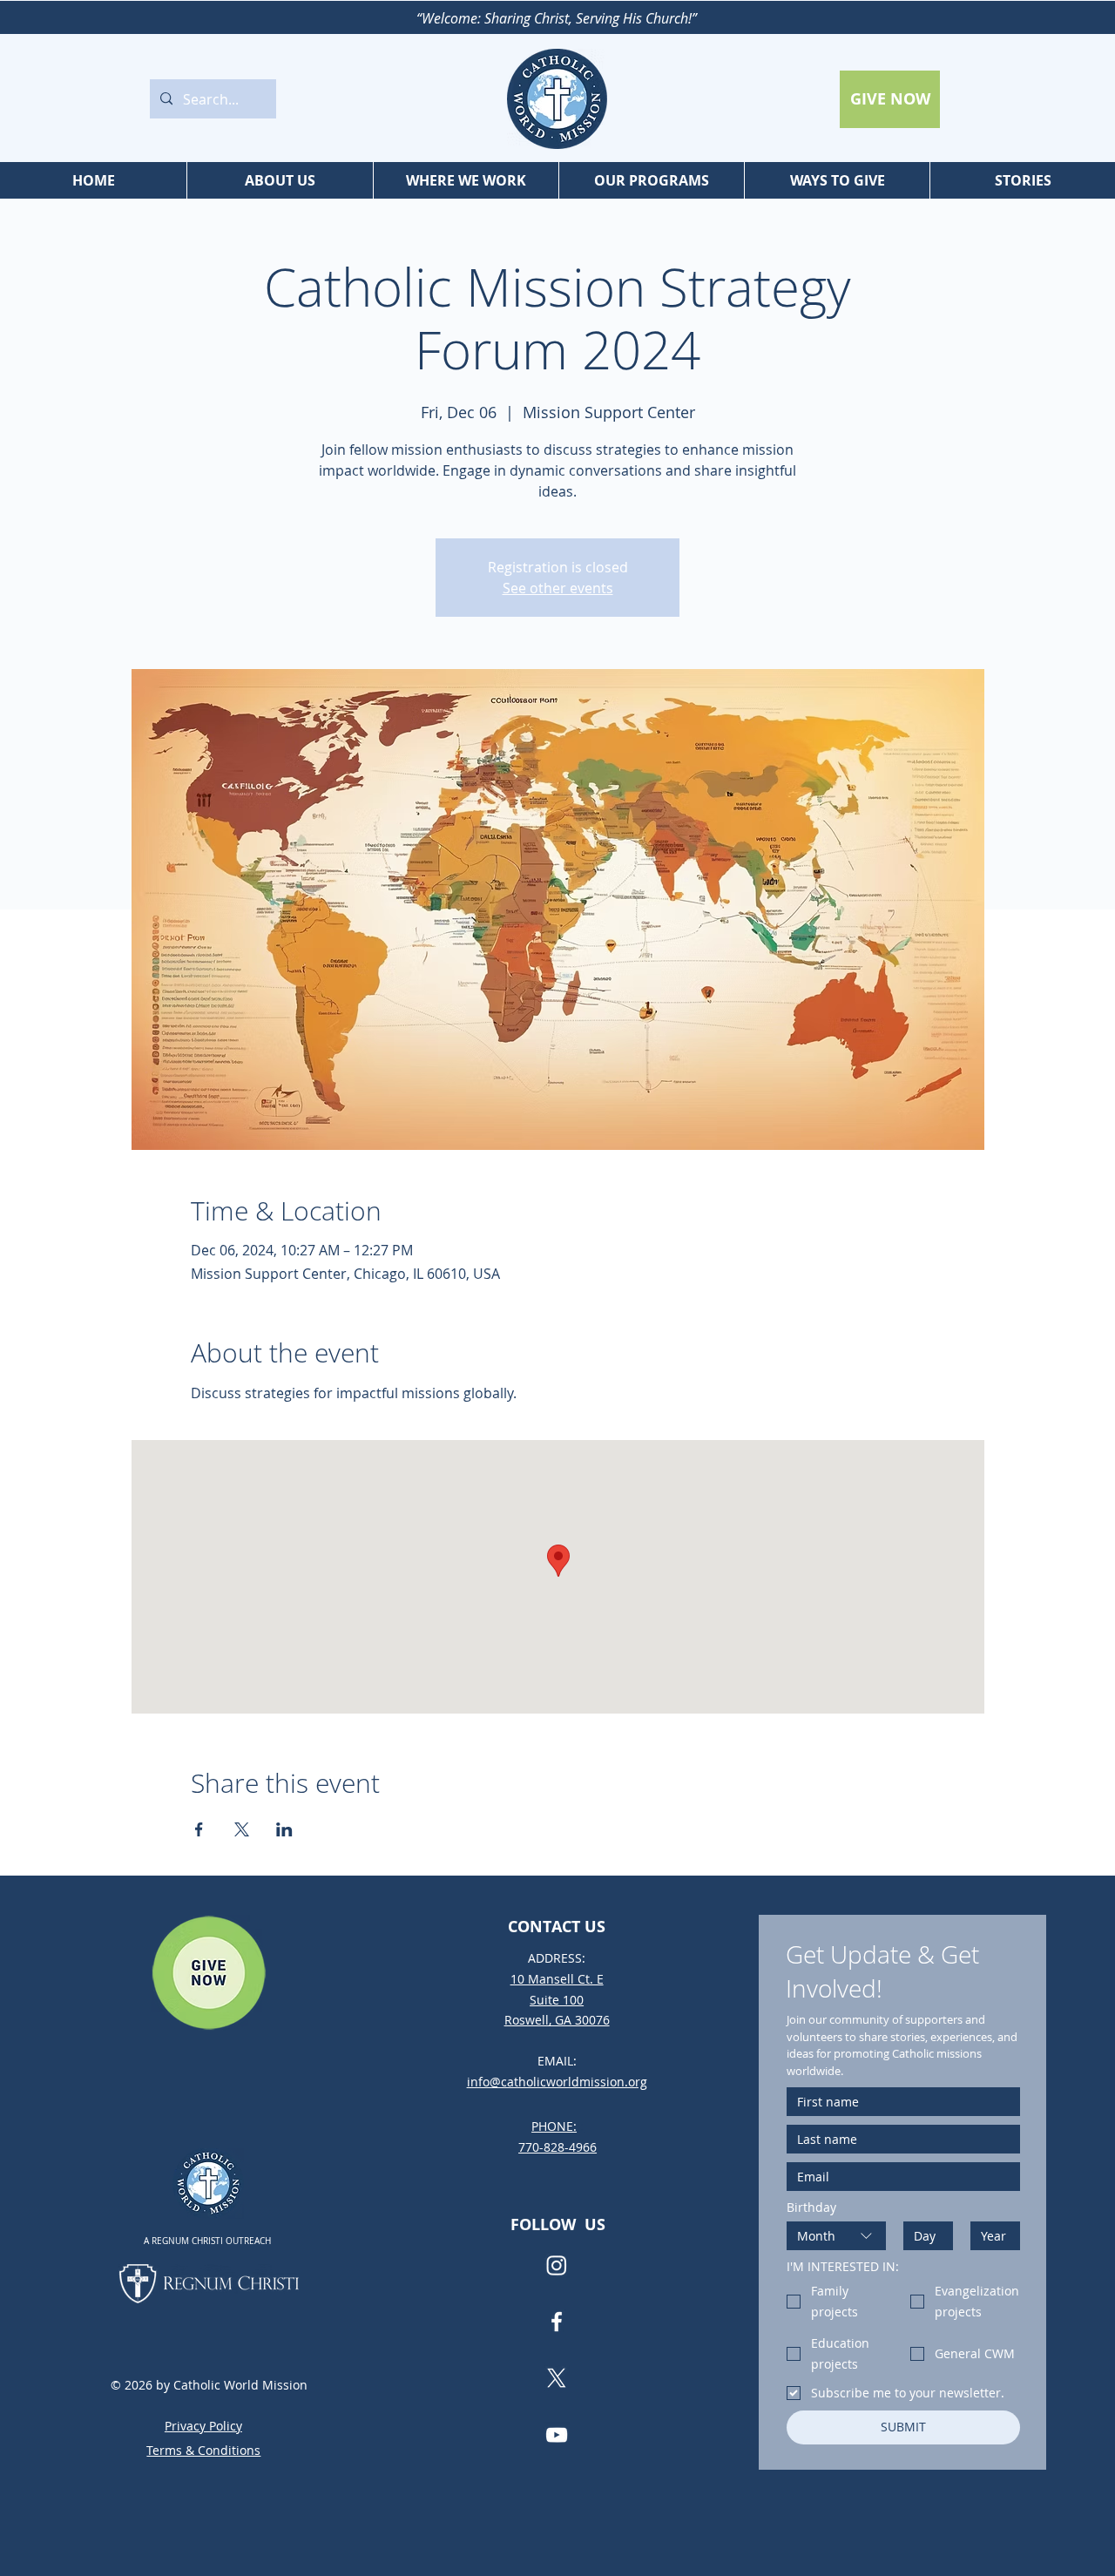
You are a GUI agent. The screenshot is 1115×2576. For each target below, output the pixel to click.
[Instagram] (557, 2265)
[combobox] (836, 2236)
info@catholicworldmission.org (557, 2082)
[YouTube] (557, 2435)
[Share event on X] (242, 1829)
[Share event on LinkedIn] (284, 1829)
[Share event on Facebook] (199, 1829)
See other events (558, 588)
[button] (280, 180)
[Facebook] (557, 2322)
